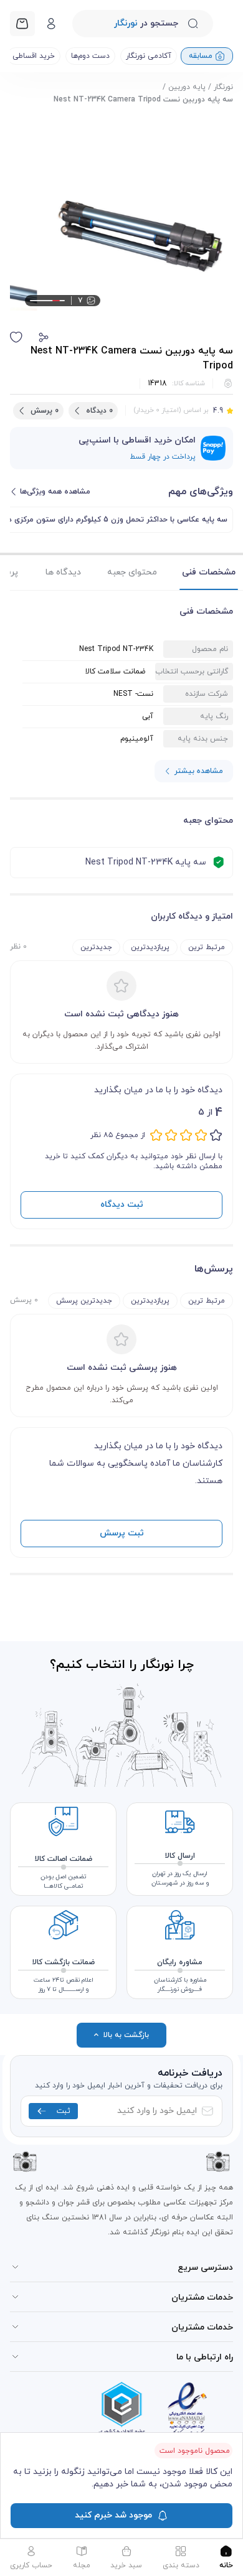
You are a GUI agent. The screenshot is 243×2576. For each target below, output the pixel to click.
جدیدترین (96, 947)
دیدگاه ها (63, 572)
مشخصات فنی (209, 572)
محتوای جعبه (132, 572)
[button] (44, 337)
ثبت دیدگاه (122, 1205)
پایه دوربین (187, 87)
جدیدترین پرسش (84, 1301)
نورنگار (223, 87)
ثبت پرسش (122, 1533)
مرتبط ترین (207, 947)
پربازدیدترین (150, 947)
